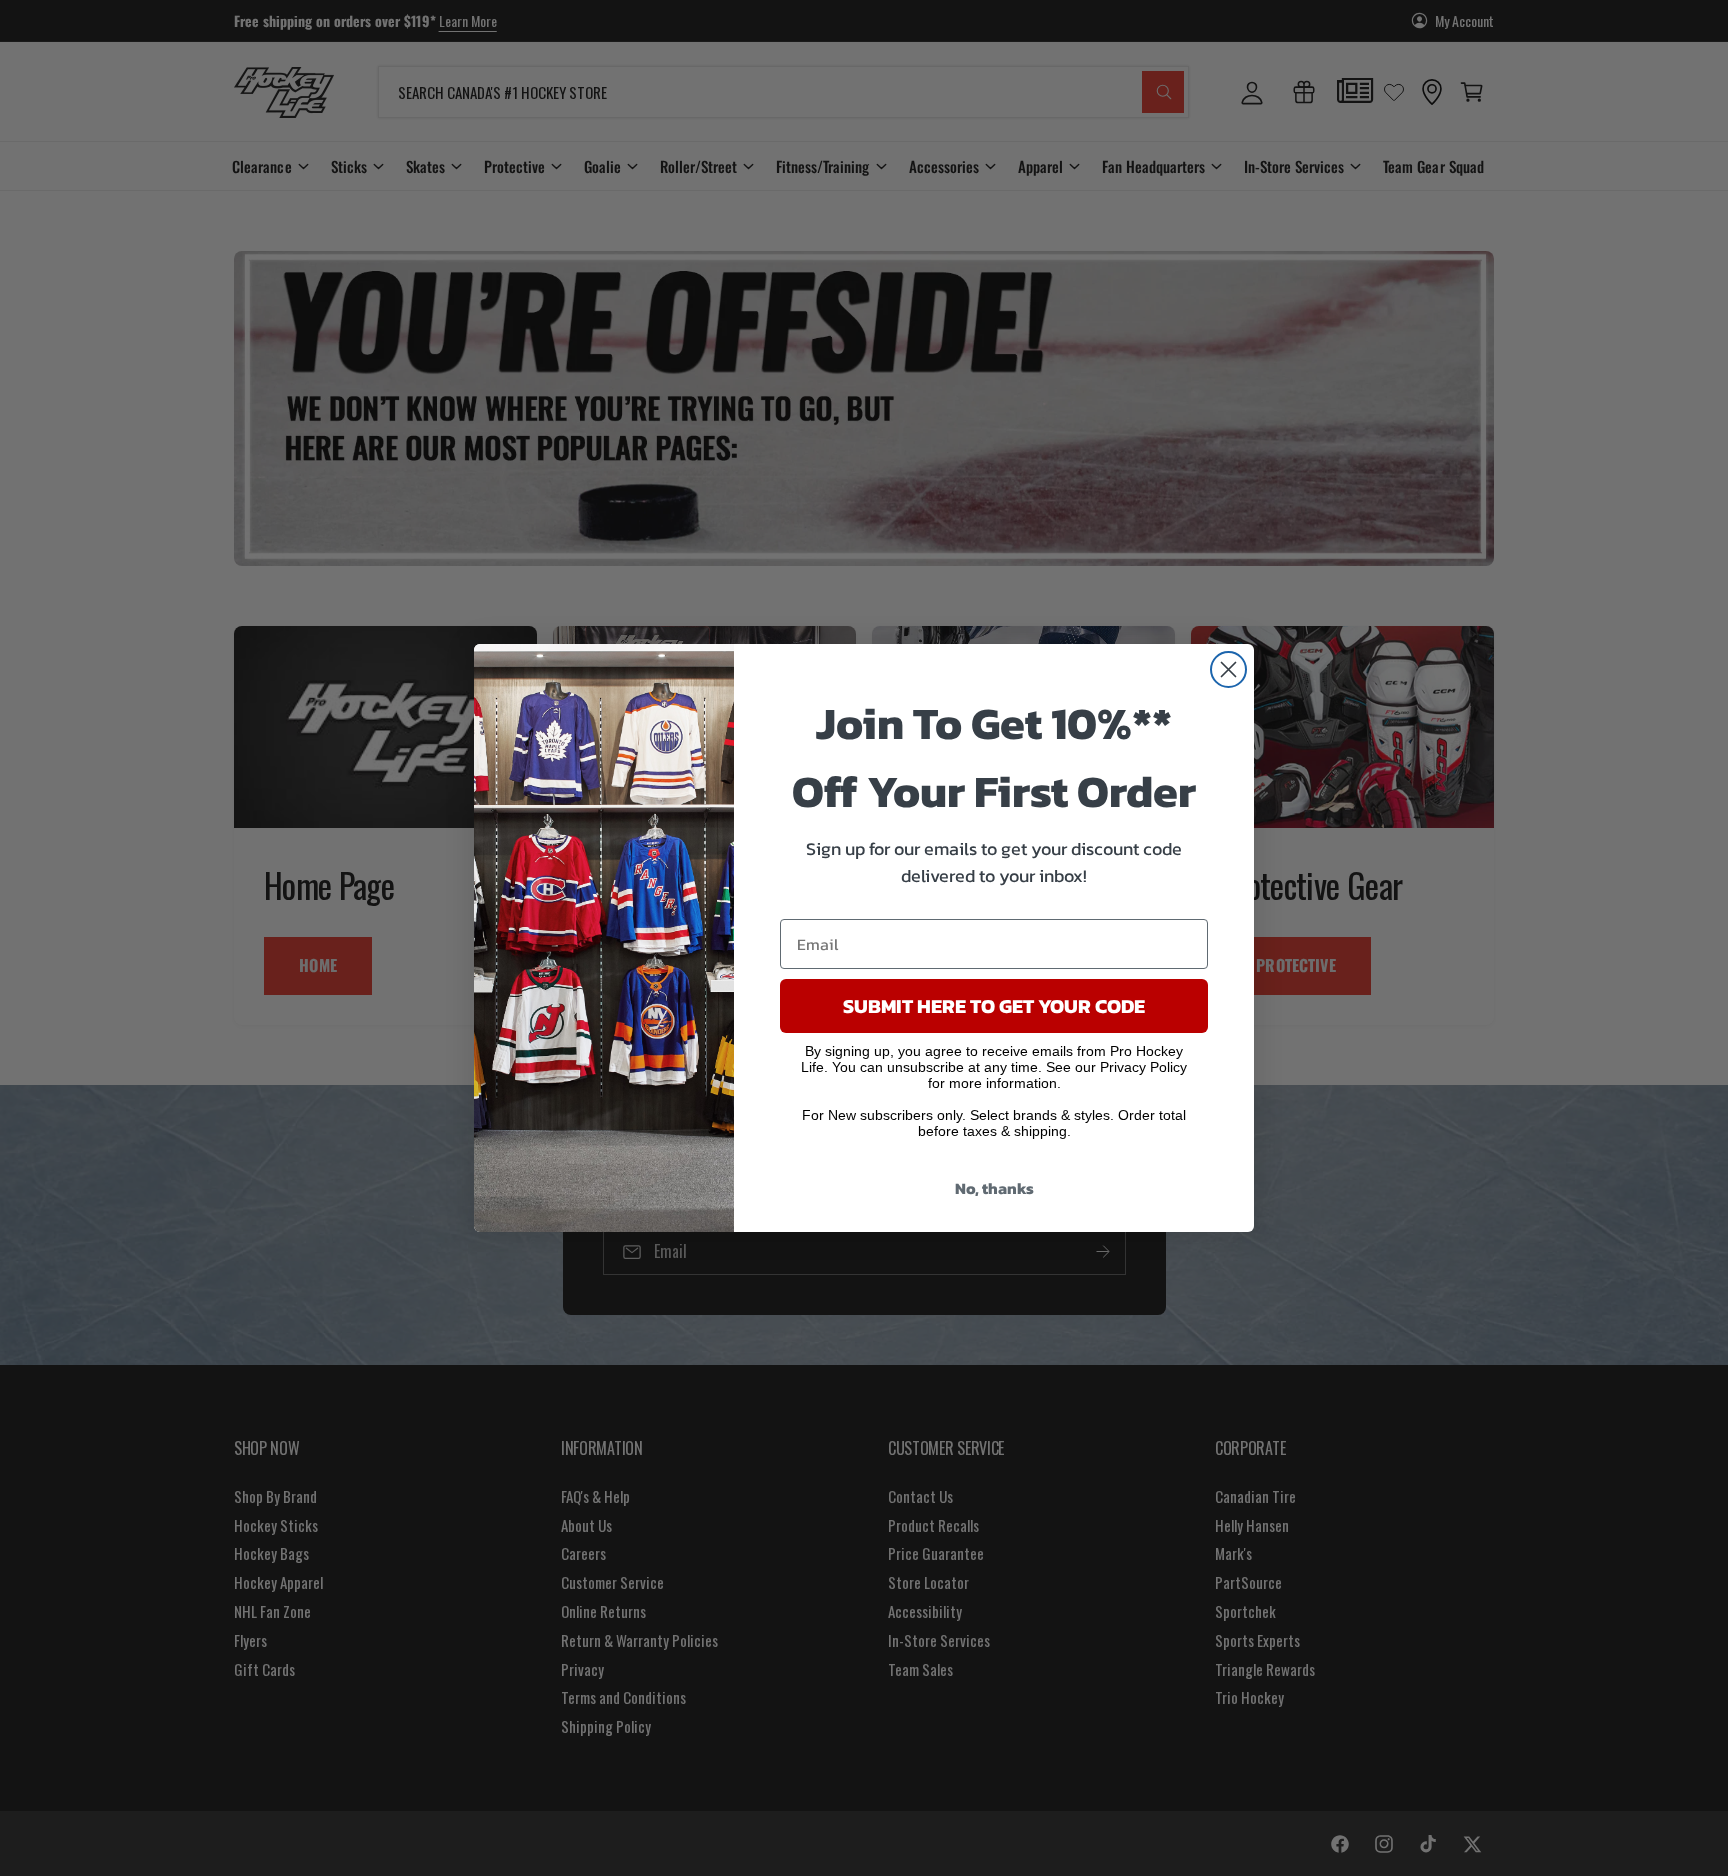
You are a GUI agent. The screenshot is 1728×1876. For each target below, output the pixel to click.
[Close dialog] (1228, 669)
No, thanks (994, 1188)
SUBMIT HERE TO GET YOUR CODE (994, 1006)
